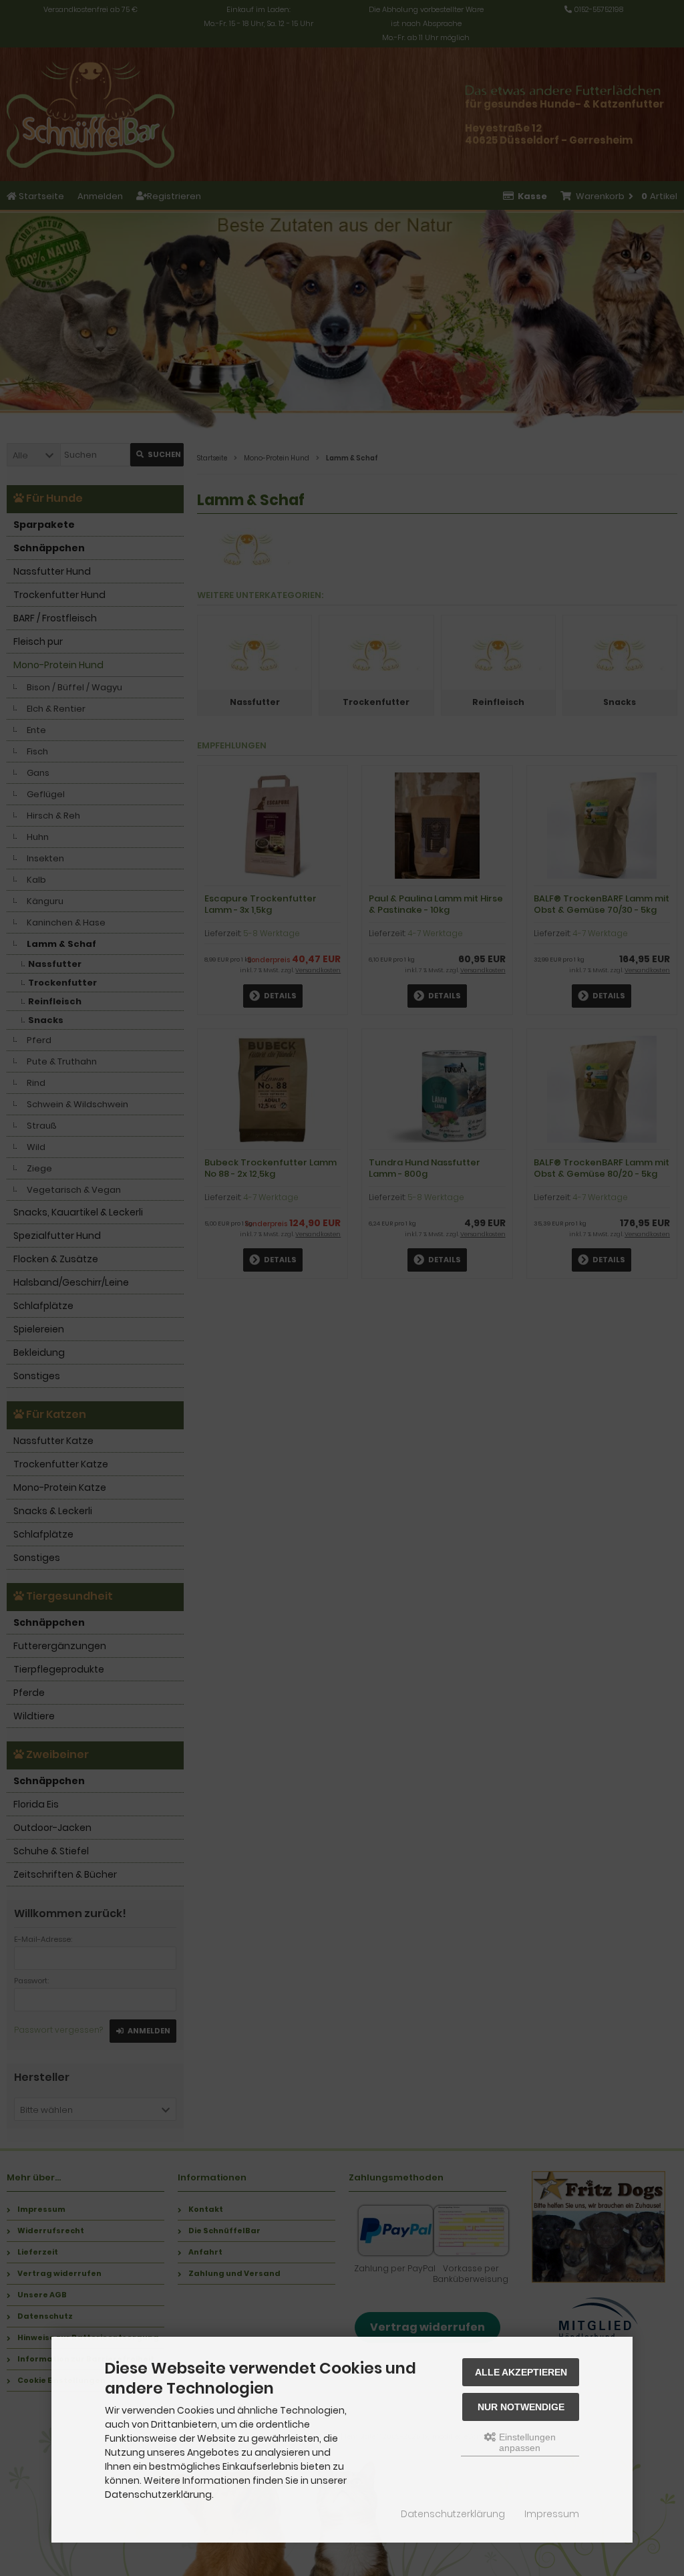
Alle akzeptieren (521, 2372)
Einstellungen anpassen (526, 2442)
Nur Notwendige (521, 2407)
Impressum (552, 2514)
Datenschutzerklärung (453, 2514)
